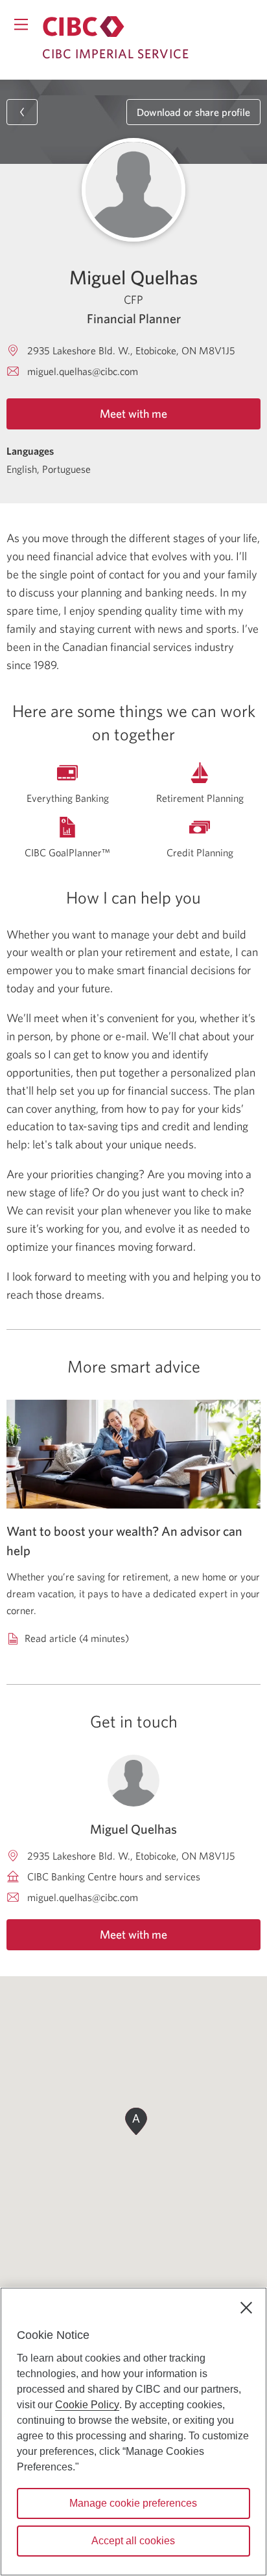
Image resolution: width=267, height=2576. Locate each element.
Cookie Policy (87, 2405)
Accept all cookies (133, 2541)
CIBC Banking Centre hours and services (114, 1876)
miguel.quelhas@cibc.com (83, 371)
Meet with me (133, 414)
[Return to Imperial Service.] (84, 27)
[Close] (246, 2308)
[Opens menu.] (21, 24)
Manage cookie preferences (133, 2503)
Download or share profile (193, 112)
